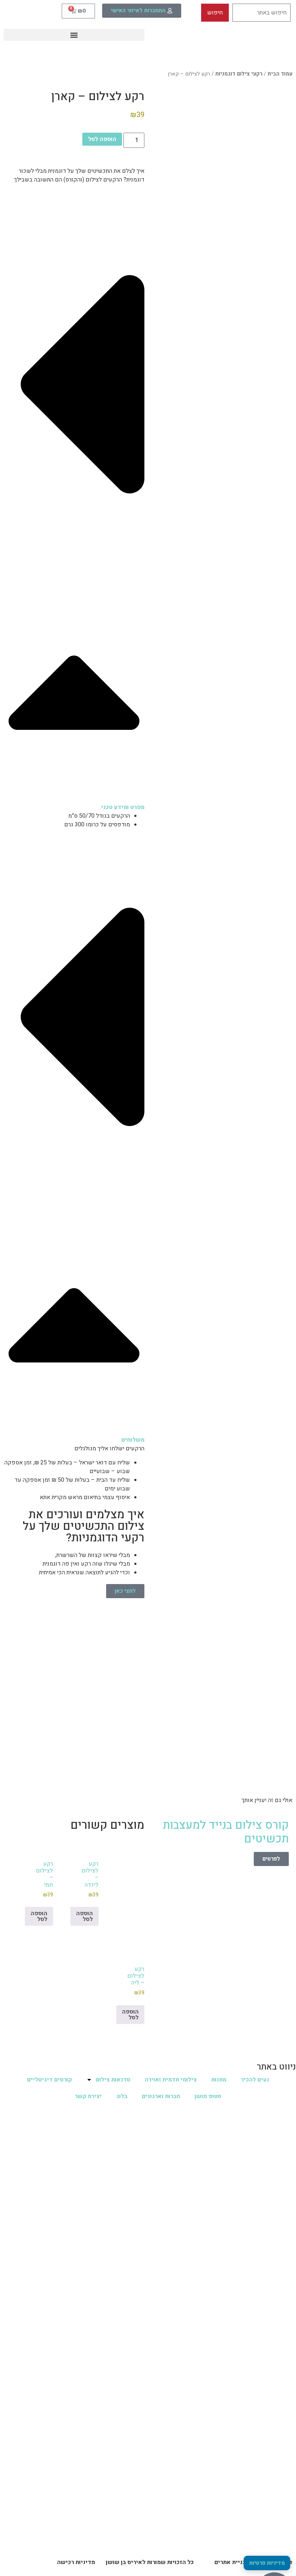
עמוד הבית (280, 74)
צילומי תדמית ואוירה (171, 2080)
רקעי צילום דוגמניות (239, 74)
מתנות (219, 2080)
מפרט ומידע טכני (123, 807)
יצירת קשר (88, 2096)
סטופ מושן (208, 2096)
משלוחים (133, 1440)
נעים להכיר (255, 2080)
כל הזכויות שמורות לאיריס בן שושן (150, 2562)
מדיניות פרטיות (267, 2563)
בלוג (122, 2096)
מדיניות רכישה (76, 2562)
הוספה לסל (102, 139)
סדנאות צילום (113, 2080)
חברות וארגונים (161, 2096)
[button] (74, 35)
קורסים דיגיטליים (49, 2080)
